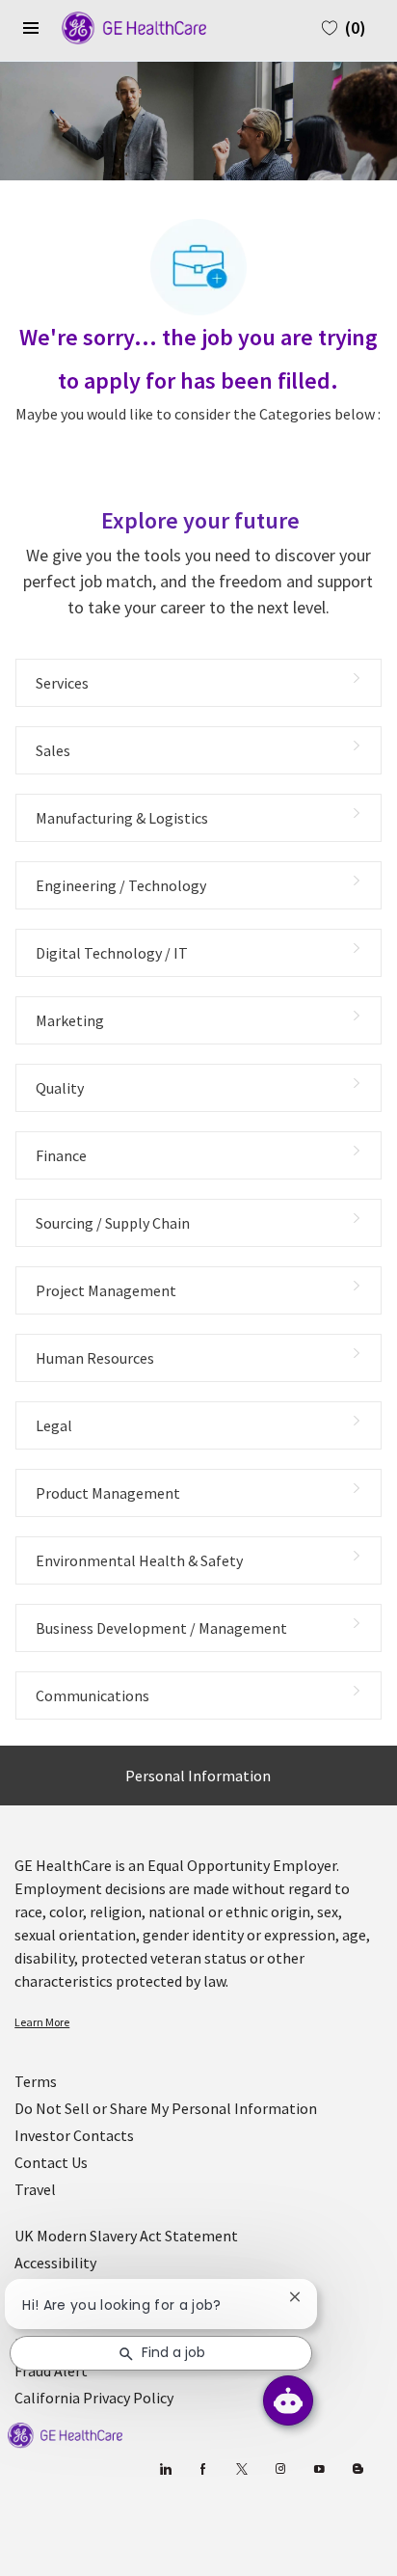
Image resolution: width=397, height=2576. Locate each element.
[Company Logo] (124, 26)
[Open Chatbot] (288, 2400)
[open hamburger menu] (31, 28)
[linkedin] (165, 2469)
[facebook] (204, 2469)
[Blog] (281, 2469)
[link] (198, 2022)
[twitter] (242, 2469)
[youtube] (319, 2469)
